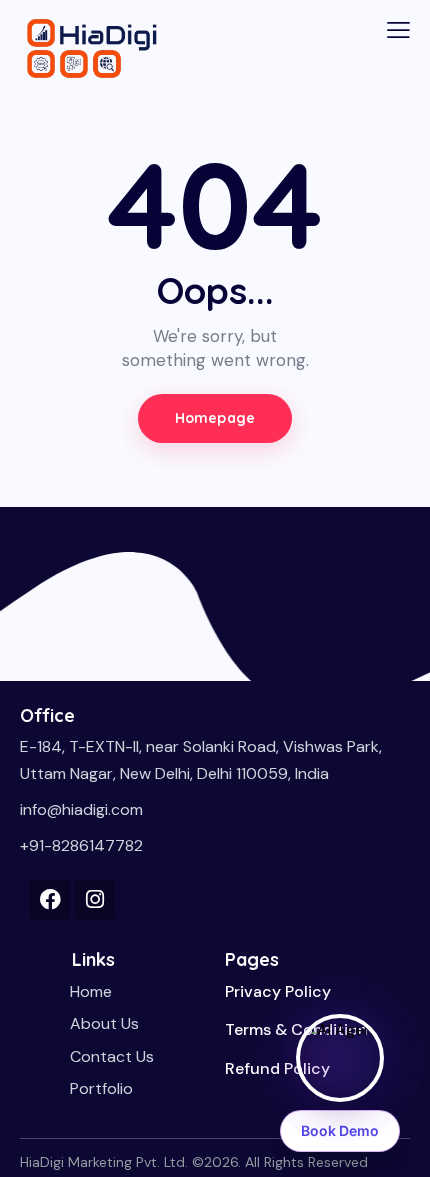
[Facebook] (50, 899)
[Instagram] (95, 899)
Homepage (215, 418)
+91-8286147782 (81, 845)
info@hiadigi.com (81, 809)
